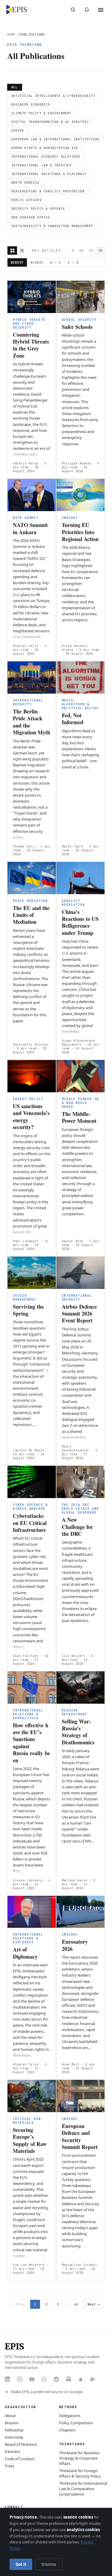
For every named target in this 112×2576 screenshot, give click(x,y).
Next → (94, 2304)
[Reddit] (56, 2379)
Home (11, 34)
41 (76, 2304)
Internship (14, 2437)
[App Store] (81, 2379)
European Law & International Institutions (55, 139)
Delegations (70, 2416)
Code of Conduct (20, 2459)
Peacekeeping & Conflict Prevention (48, 191)
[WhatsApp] (44, 2379)
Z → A (73, 263)
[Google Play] (93, 2379)
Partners (12, 2452)
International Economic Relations (46, 157)
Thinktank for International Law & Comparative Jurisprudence (83, 2489)
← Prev (19, 2304)
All (15, 87)
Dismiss (49, 2564)
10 (81, 250)
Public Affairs (26, 200)
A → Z (56, 263)
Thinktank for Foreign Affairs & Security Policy (80, 2473)
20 (100, 250)
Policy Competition (76, 2423)
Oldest (37, 263)
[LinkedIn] (7, 2379)
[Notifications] (87, 10)
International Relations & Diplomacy (49, 174)
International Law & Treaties (42, 165)
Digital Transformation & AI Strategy (50, 122)
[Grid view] (12, 250)
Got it (21, 2564)
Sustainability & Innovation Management (52, 226)
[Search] (73, 10)
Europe (18, 131)
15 (91, 250)
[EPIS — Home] (17, 10)
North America (25, 183)
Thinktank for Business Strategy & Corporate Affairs (79, 2458)
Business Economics (31, 105)
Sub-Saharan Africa (31, 217)
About (10, 2416)
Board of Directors (21, 2444)
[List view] (22, 250)
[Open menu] (101, 10)
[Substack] (69, 2379)
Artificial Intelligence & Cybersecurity (53, 96)
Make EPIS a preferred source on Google (47, 2392)
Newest (17, 263)
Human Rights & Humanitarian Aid (45, 148)
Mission (12, 2423)
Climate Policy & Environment (42, 113)
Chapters (67, 2430)
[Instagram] (20, 2379)
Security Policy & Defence (38, 209)
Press (10, 2466)
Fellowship (14, 2430)
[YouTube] (32, 2379)
